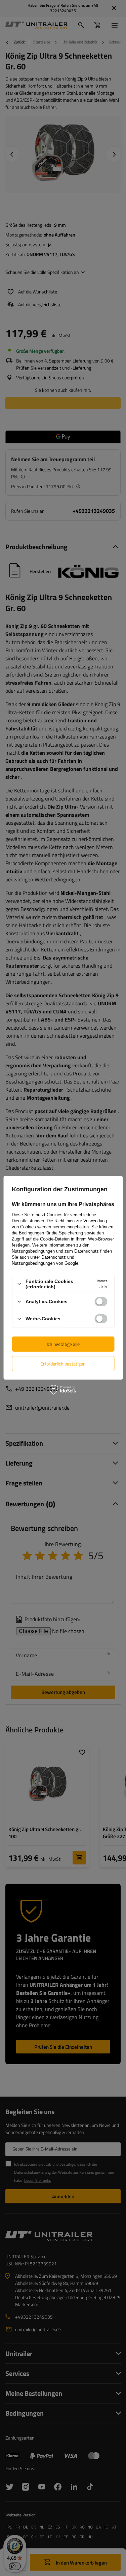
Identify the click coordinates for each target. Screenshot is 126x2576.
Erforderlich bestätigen (63, 1363)
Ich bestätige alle (63, 1344)
